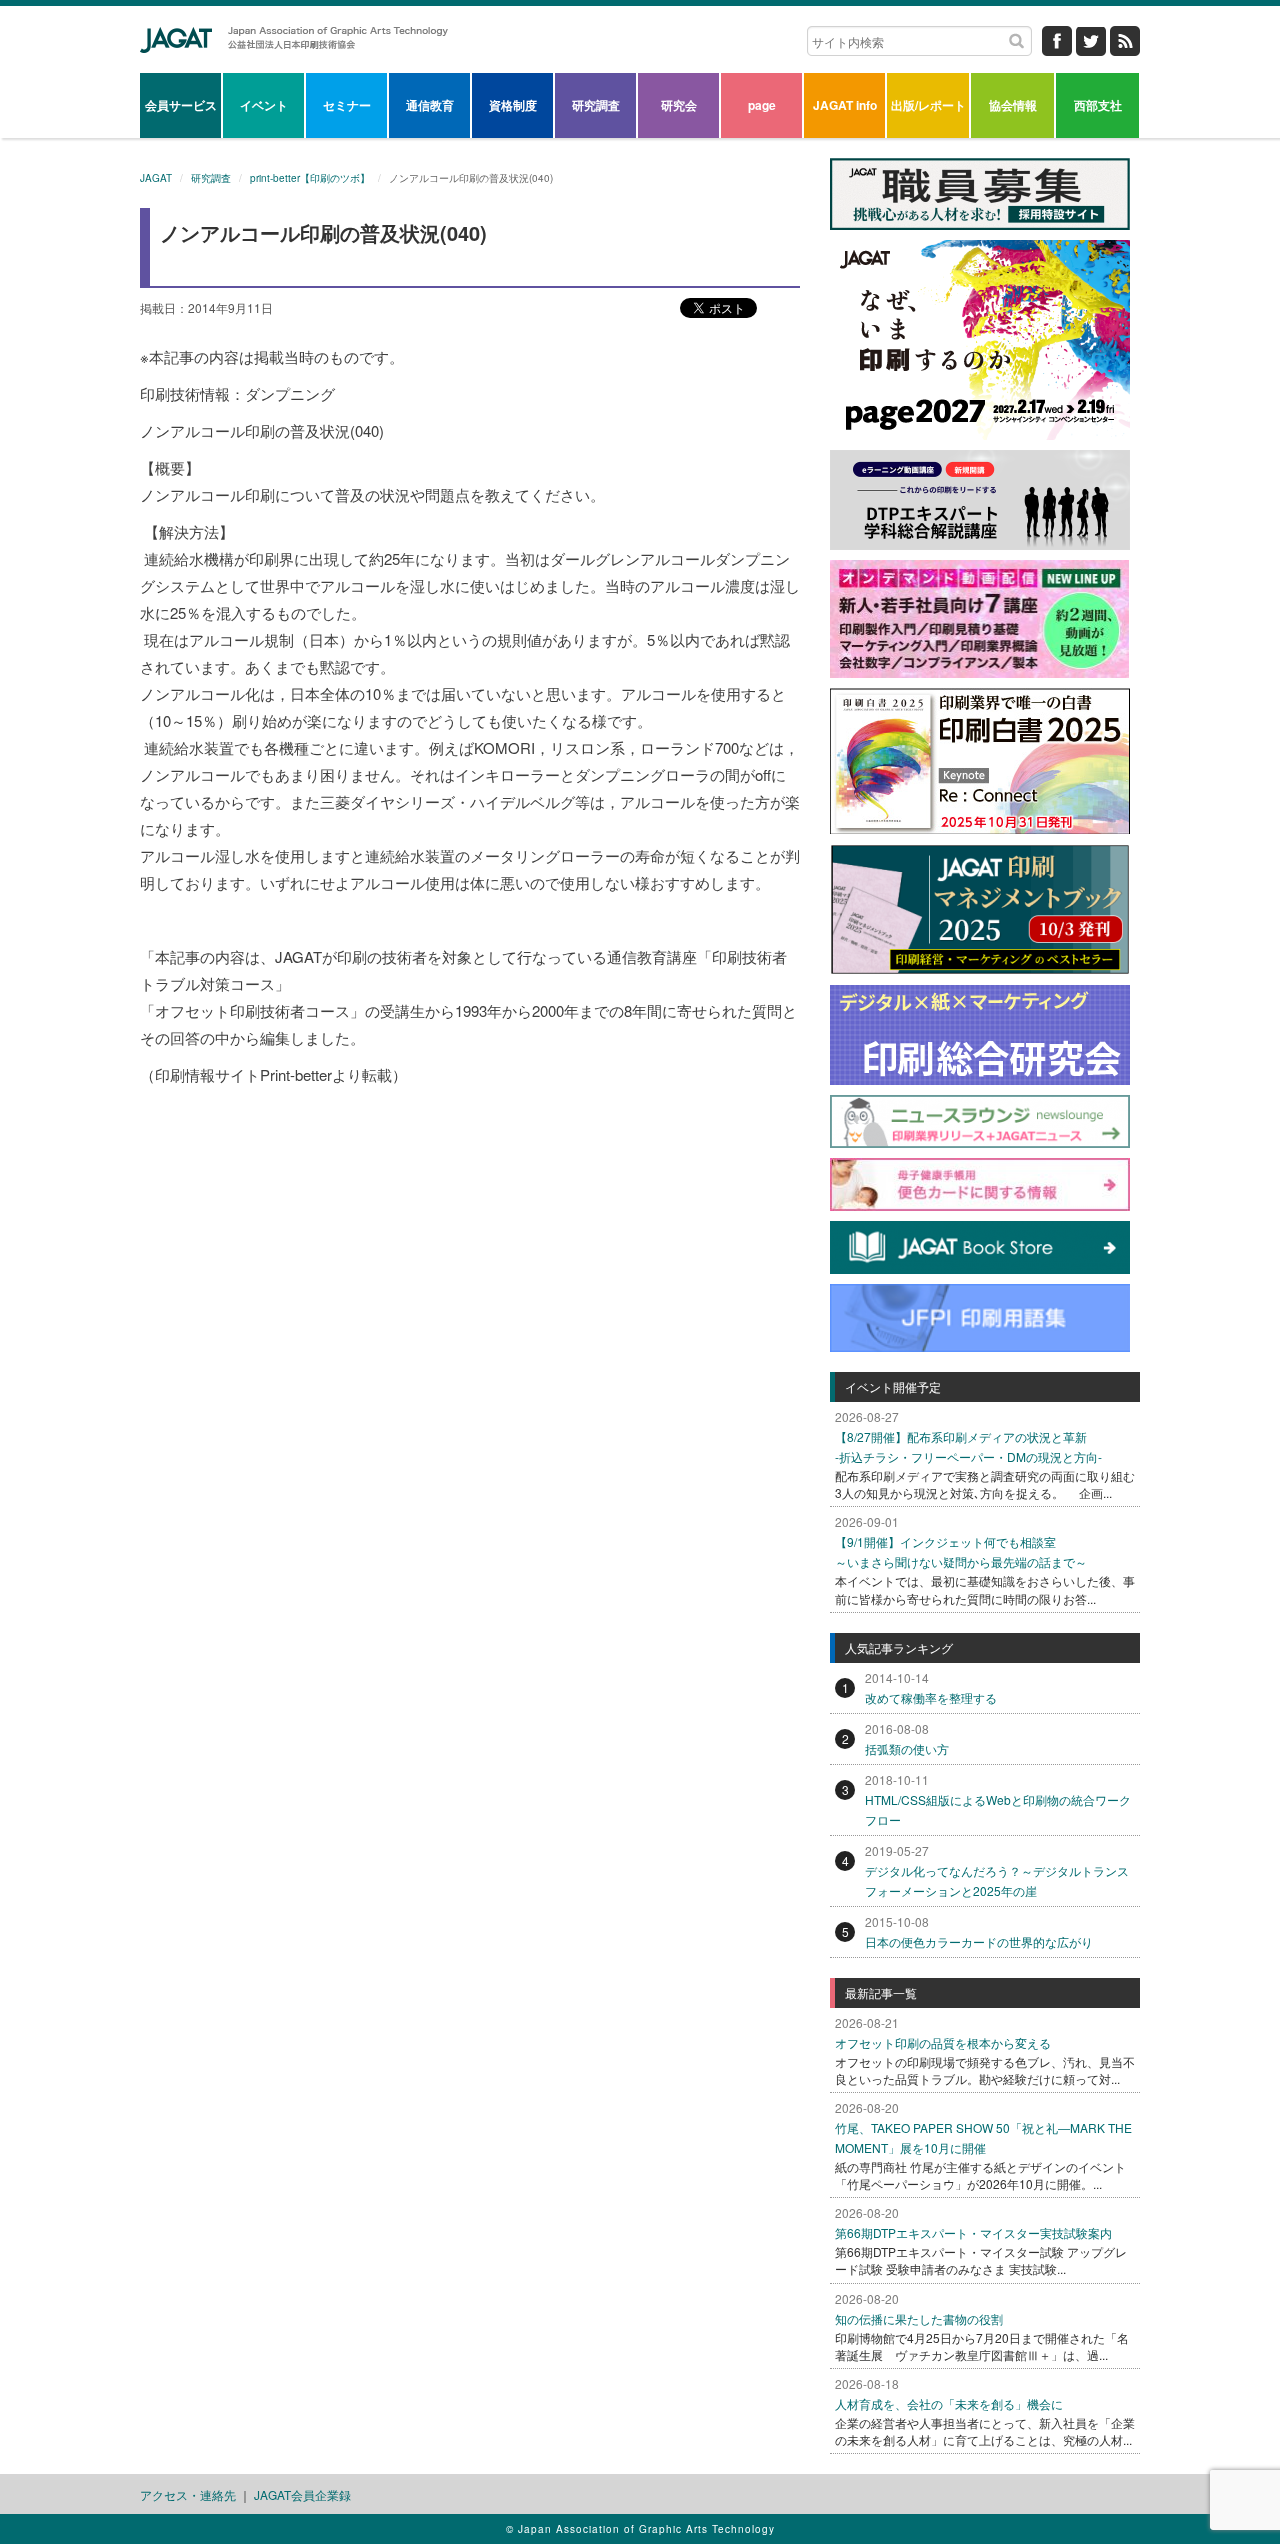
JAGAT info (845, 105)
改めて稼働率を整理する (931, 1697)
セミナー (347, 105)
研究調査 (596, 105)
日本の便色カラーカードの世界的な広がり (979, 1941)
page (762, 105)
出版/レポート (928, 105)
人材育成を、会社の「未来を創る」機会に (949, 2403)
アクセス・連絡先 (188, 2494)
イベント (264, 105)
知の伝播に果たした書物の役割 (919, 2318)
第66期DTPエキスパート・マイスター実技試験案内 (973, 2232)
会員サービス (181, 105)
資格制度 (513, 105)
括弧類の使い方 (907, 1748)
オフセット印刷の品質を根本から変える (943, 2042)
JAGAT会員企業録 (302, 2494)
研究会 (679, 105)
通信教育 (430, 105)
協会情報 (1013, 105)
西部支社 (1098, 105)
